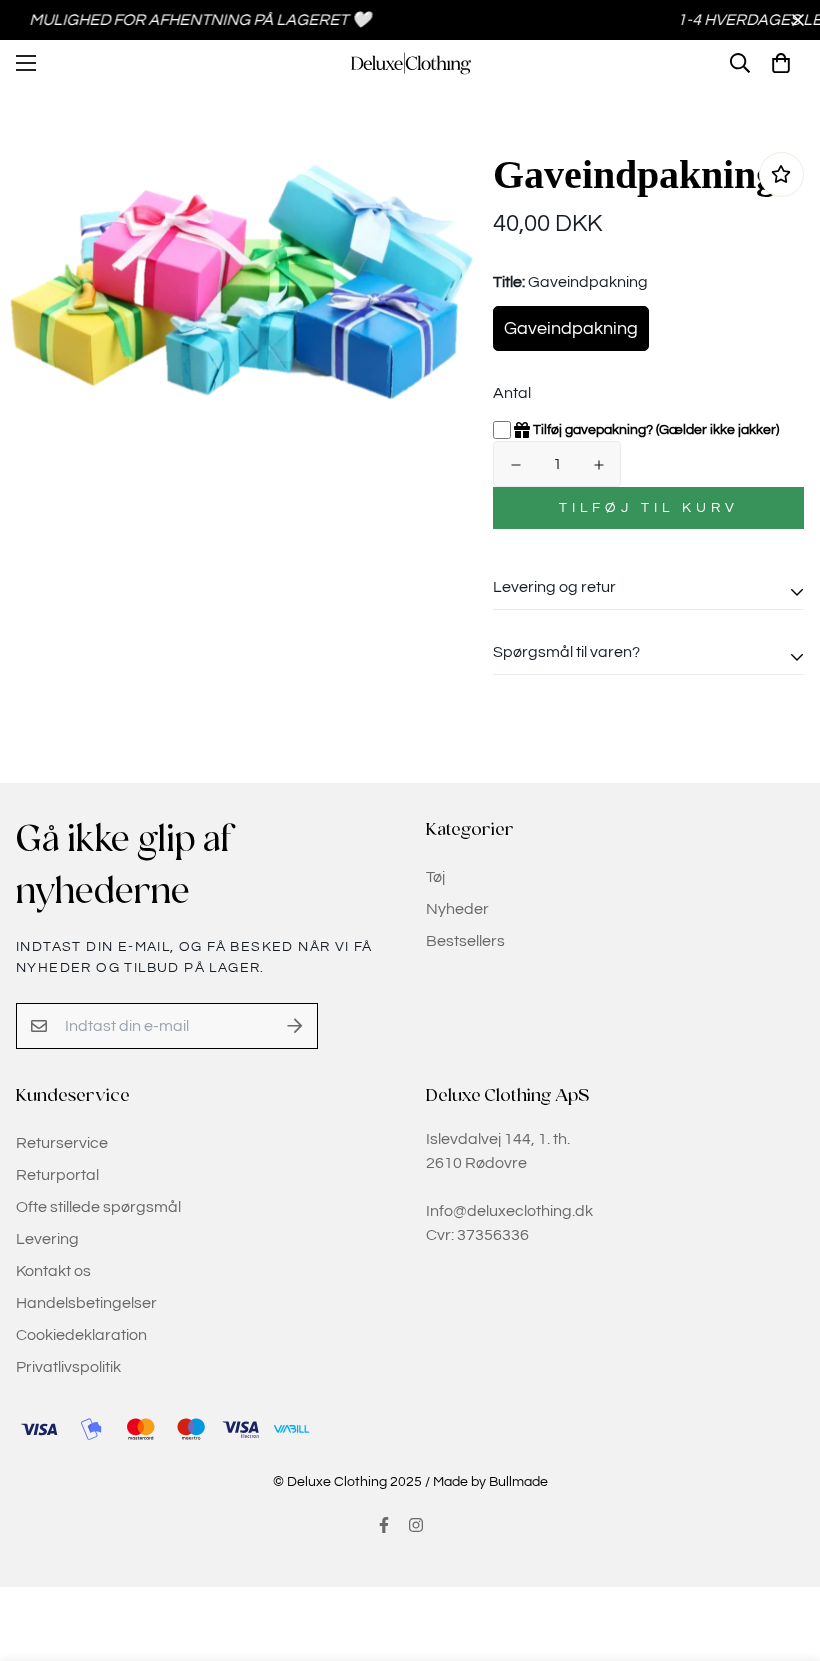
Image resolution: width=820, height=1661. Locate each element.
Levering (47, 1239)
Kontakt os (53, 1271)
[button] (781, 63)
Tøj (435, 877)
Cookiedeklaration (81, 1335)
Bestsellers (465, 941)
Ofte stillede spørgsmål (98, 1207)
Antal (512, 393)
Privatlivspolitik (68, 1367)
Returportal (57, 1175)
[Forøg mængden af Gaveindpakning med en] (598, 465)
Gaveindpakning (571, 328)
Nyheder (457, 909)
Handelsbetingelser (86, 1303)
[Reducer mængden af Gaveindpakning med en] (515, 465)
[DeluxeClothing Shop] (410, 63)
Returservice (62, 1143)
